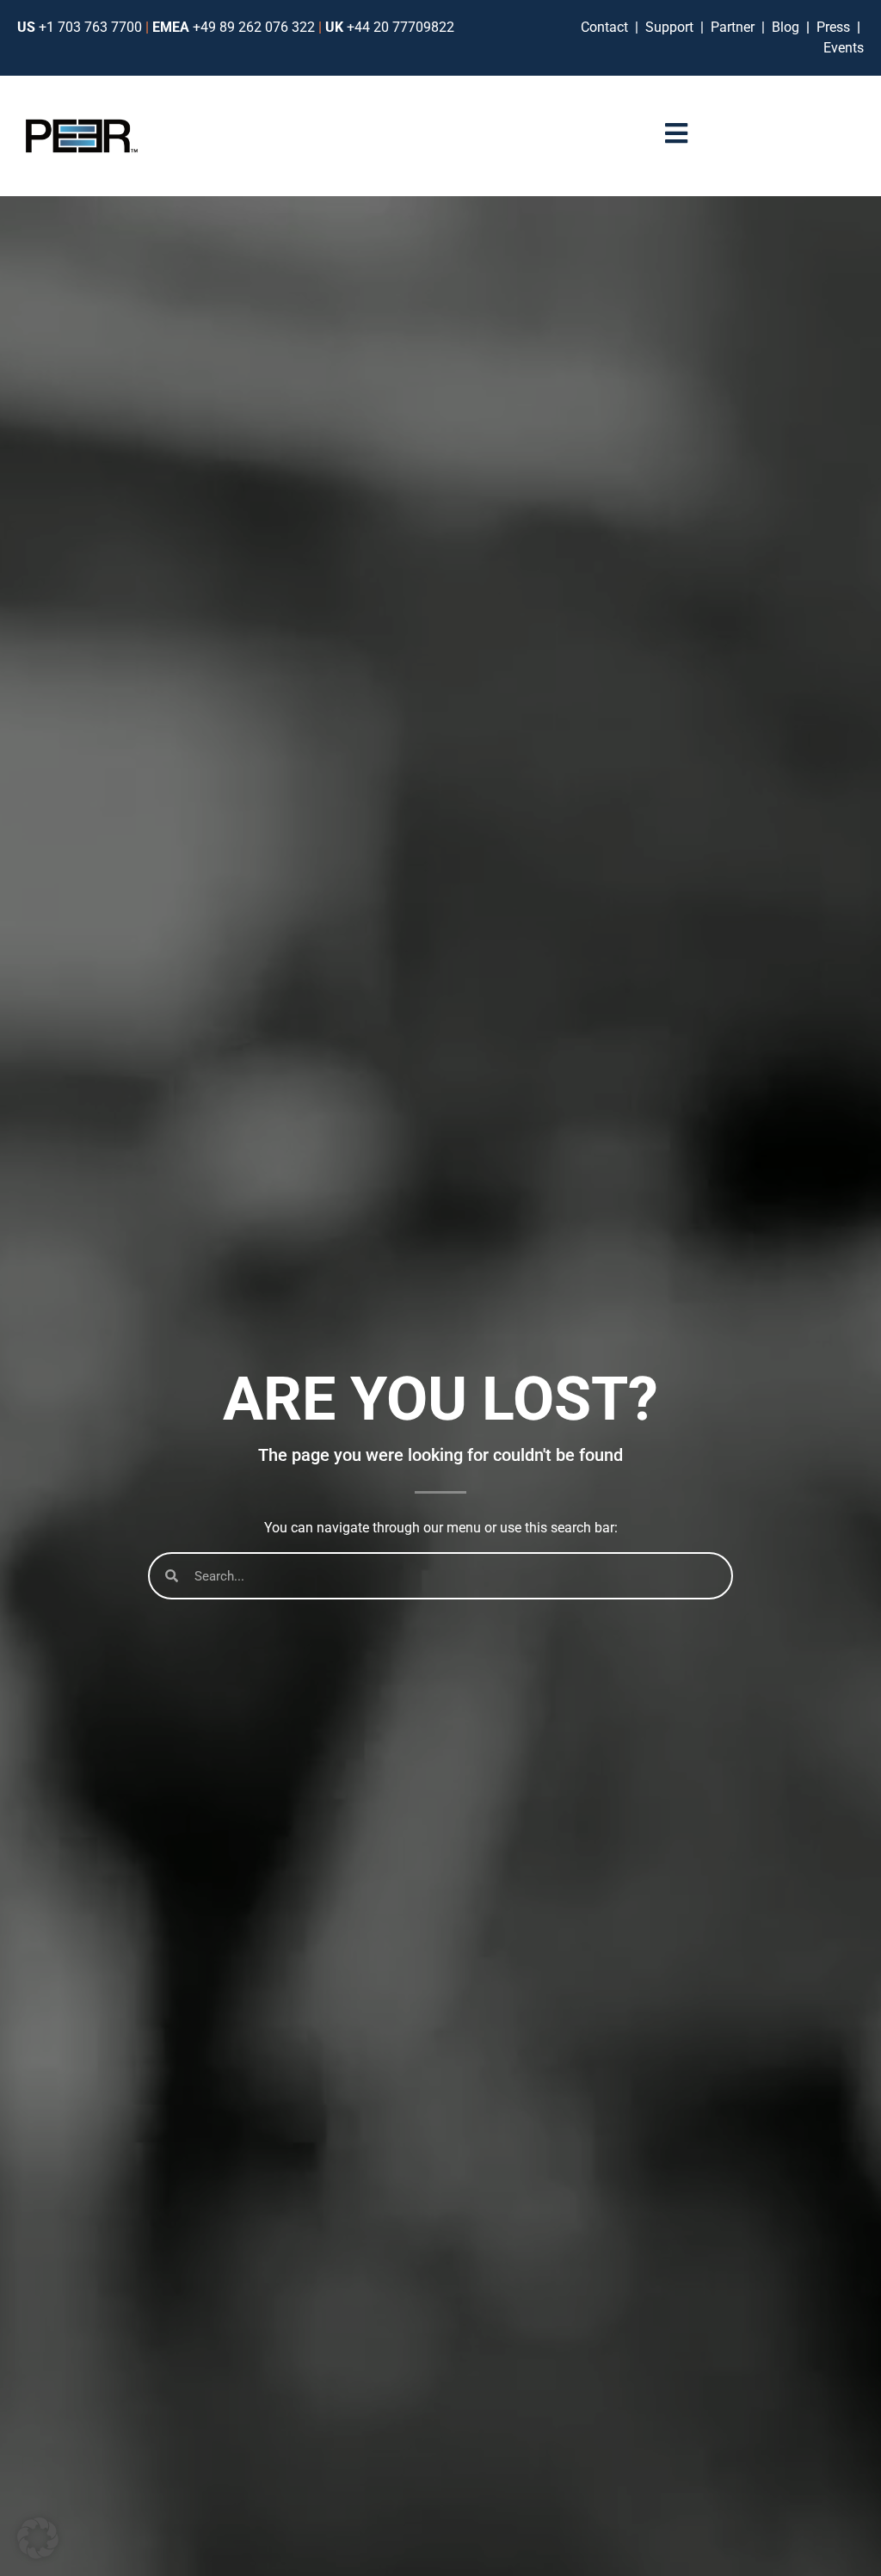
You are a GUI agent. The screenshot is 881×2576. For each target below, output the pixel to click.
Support (673, 27)
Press (835, 27)
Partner (734, 27)
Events (844, 48)
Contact (608, 27)
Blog (786, 27)
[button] (38, 2538)
